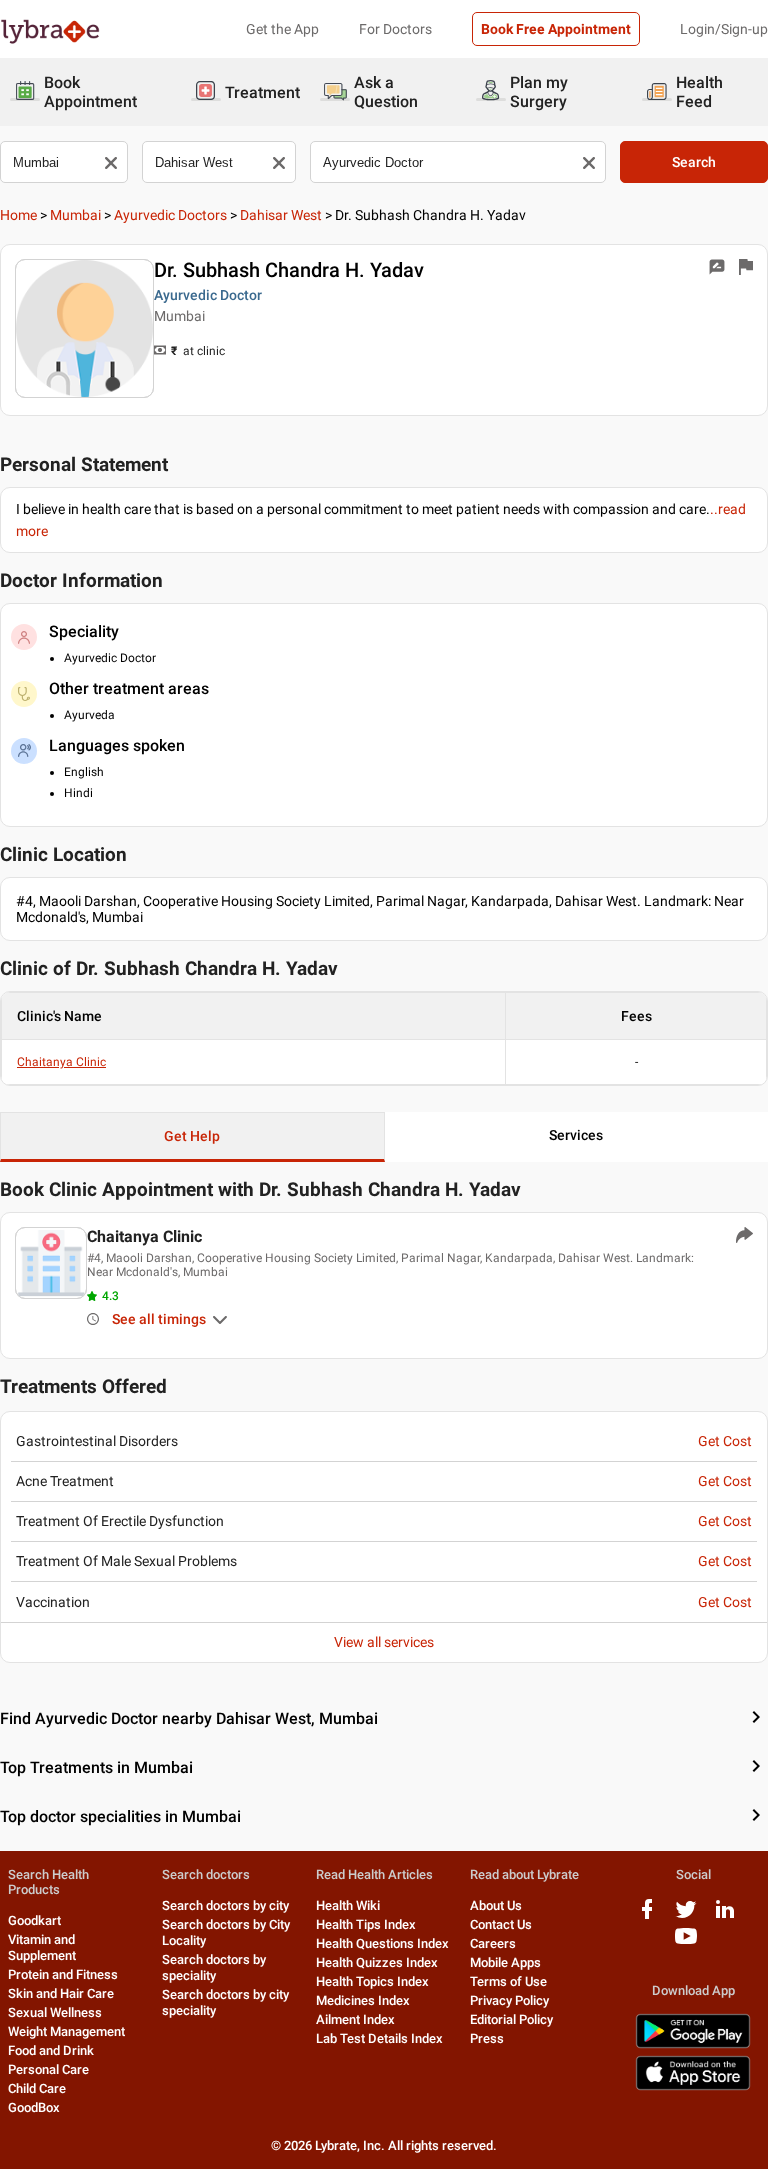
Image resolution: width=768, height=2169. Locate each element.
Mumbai (75, 215)
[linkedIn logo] (725, 1916)
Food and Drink (51, 2050)
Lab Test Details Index (379, 2038)
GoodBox (34, 2107)
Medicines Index (363, 2000)
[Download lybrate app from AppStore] (693, 2086)
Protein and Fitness (63, 1974)
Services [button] (576, 1135)
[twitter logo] (686, 1916)
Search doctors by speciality (214, 1967)
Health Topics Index (372, 1981)
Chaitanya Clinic (61, 1062)
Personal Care (48, 2069)
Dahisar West (281, 215)
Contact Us (501, 1924)
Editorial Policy (511, 2019)
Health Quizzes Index (377, 1962)
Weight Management (66, 2031)
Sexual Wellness (55, 2012)
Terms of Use (508, 1981)
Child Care (37, 2088)
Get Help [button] (192, 1136)
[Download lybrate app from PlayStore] (693, 2044)
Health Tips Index (366, 1924)
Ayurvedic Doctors (170, 215)
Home (18, 215)
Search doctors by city (225, 1905)
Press (487, 2038)
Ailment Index (355, 2019)
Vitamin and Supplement (42, 1947)
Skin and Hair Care (61, 1993)
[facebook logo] (647, 1916)
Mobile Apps (505, 1962)
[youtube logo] (686, 1943)
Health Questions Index (382, 1943)
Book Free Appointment (556, 29)
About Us (496, 1905)
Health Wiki (348, 1905)
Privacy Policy (509, 2000)
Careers (493, 1943)
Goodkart (34, 1920)
